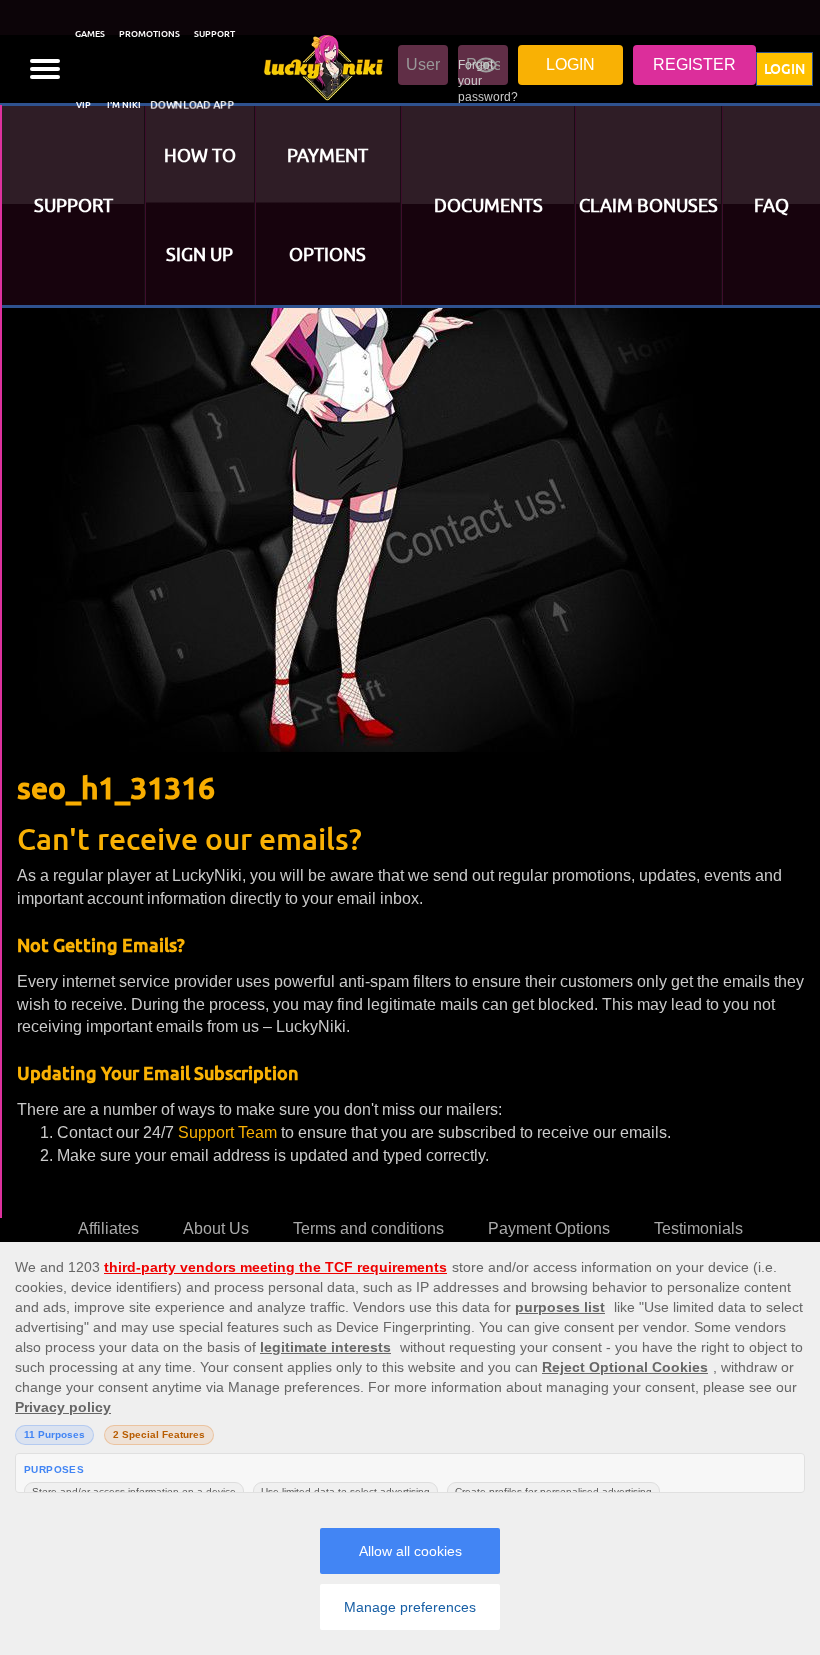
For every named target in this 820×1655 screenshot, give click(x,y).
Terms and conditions (368, 1228)
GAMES (90, 34)
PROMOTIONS (149, 34)
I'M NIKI (124, 105)
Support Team (229, 1132)
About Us (216, 1228)
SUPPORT (214, 34)
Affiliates (108, 1228)
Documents (488, 205)
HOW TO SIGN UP (200, 205)
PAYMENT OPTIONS (327, 205)
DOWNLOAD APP (192, 105)
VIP (83, 105)
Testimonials (698, 1228)
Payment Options (549, 1228)
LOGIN (784, 69)
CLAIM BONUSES (648, 205)
